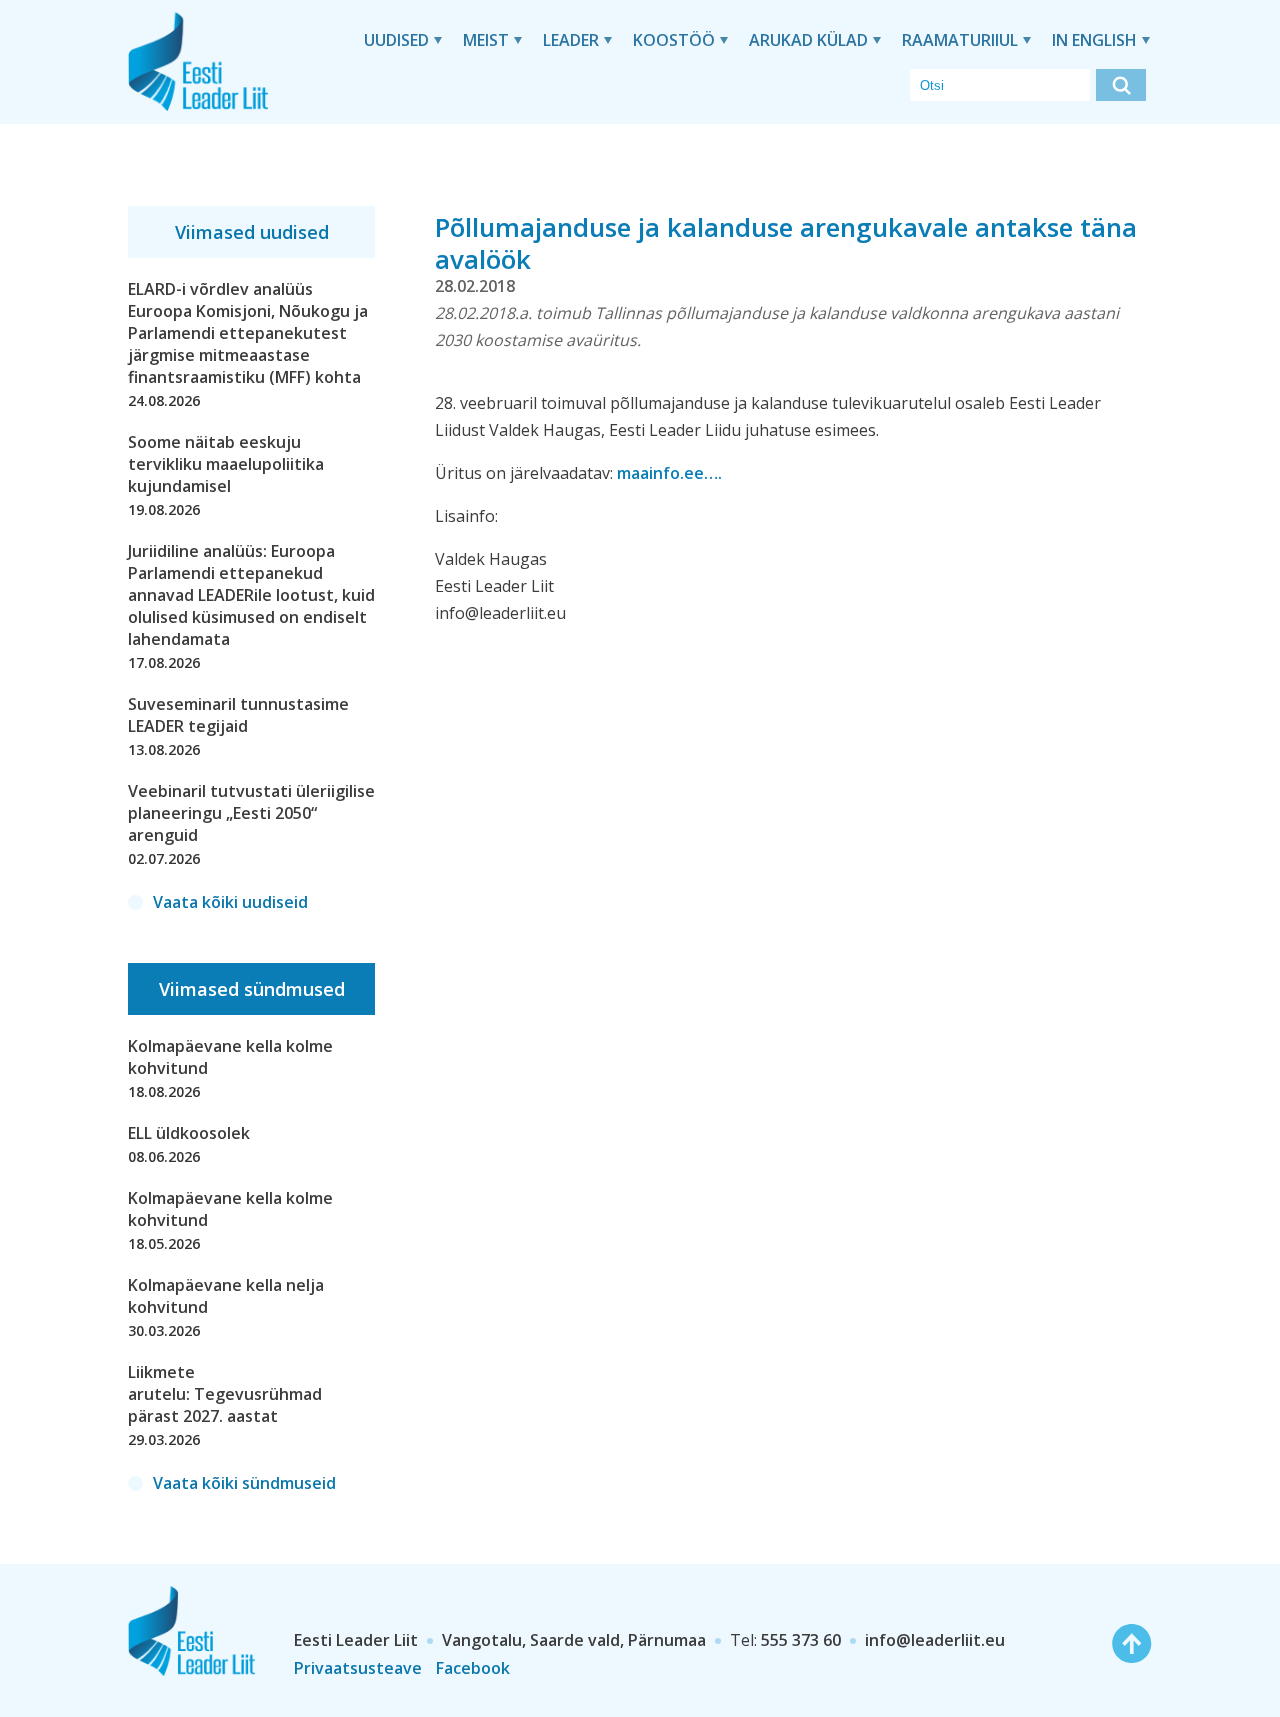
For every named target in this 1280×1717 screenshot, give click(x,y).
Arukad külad (808, 40)
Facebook (473, 1668)
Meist (486, 40)
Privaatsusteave (358, 1668)
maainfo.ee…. (669, 473)
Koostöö (674, 40)
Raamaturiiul (960, 40)
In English (1094, 40)
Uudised (396, 40)
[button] (1121, 85)
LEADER (571, 40)
